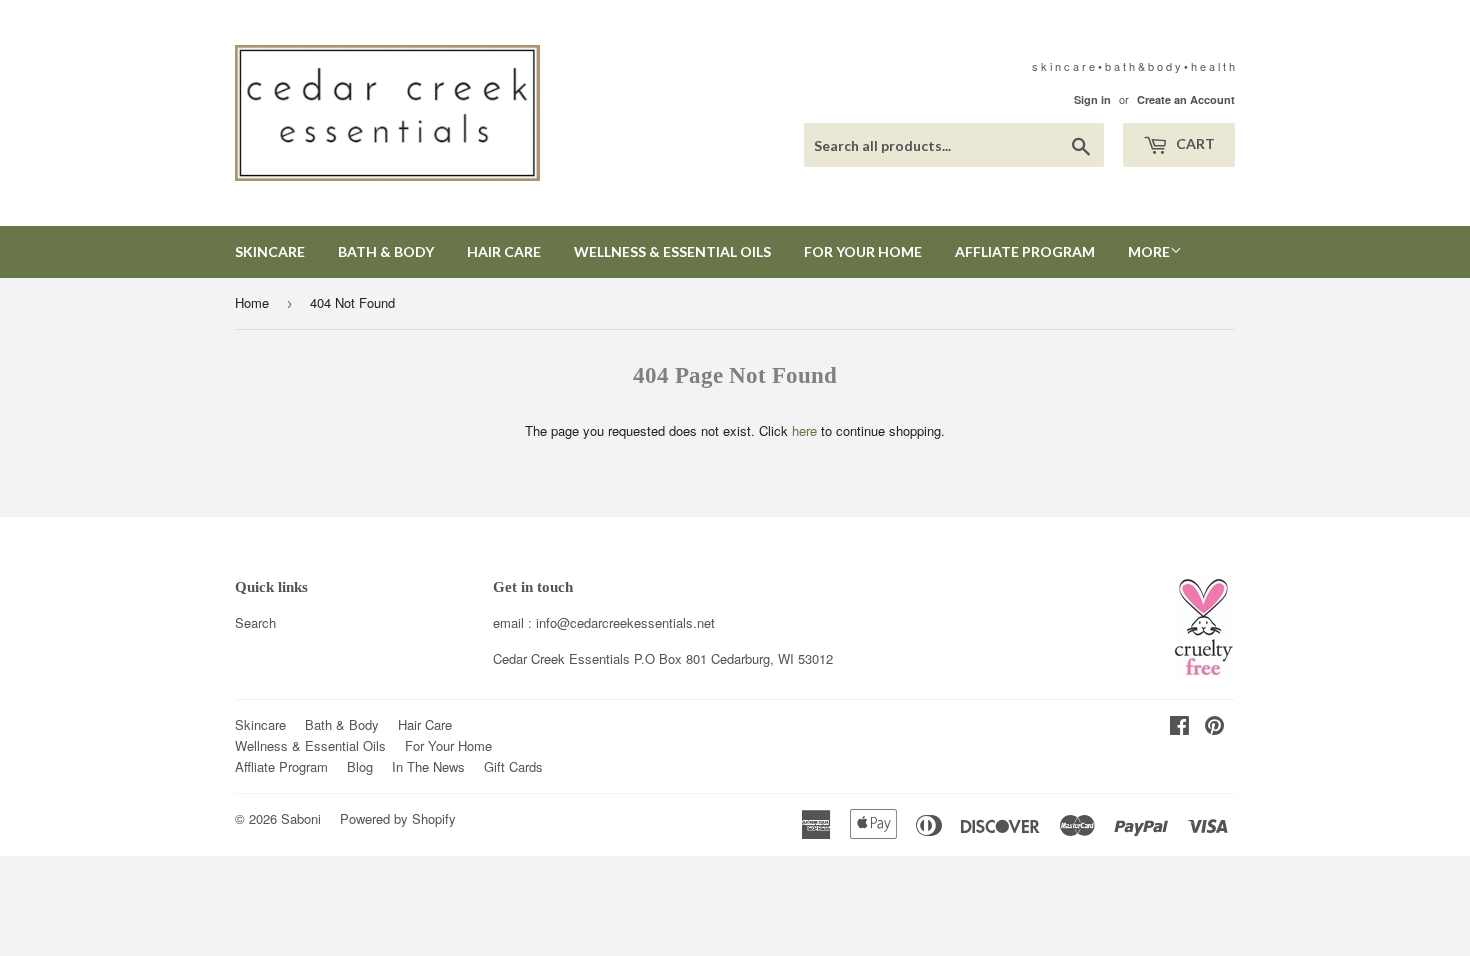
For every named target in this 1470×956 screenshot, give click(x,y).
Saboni (301, 818)
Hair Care (504, 251)
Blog (360, 766)
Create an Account (1186, 99)
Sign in (1092, 99)
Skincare (270, 251)
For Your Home (863, 251)
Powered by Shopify (398, 818)
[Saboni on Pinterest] (1214, 727)
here (804, 430)
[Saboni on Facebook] (1179, 727)
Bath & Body (386, 251)
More (1149, 251)
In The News (428, 766)
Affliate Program (1025, 251)
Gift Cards (513, 766)
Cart (1194, 143)
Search (255, 622)
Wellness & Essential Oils (672, 251)
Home (252, 302)
